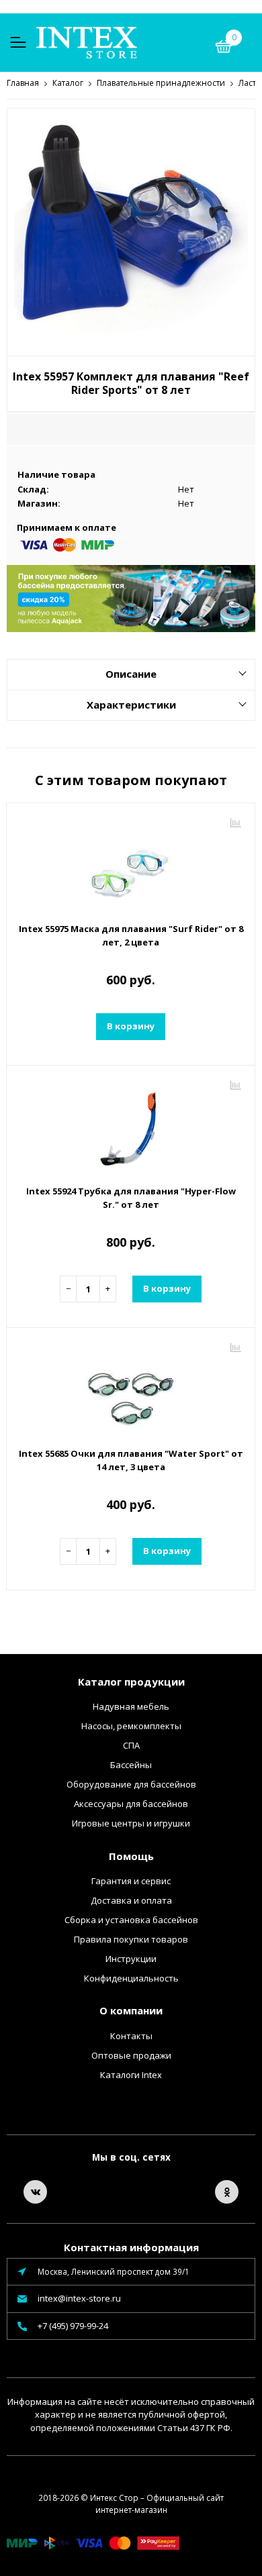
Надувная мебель (131, 1706)
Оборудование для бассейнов (131, 1784)
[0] (224, 48)
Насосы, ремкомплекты (131, 1726)
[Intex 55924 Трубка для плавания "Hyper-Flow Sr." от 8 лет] (131, 1127)
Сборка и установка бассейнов (131, 1920)
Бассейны (131, 1765)
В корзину (131, 1026)
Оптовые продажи (131, 2055)
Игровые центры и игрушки (131, 1823)
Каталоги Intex (131, 2075)
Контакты (131, 2036)
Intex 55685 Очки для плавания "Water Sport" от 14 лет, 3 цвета (131, 1460)
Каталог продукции (131, 1682)
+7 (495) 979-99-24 (73, 2326)
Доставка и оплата (131, 1900)
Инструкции (131, 1959)
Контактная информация (131, 2247)
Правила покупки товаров (131, 1939)
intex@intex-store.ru (79, 2298)
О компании (131, 2010)
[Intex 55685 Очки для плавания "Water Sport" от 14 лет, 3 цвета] (131, 1389)
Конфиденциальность (131, 1978)
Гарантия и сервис (131, 1881)
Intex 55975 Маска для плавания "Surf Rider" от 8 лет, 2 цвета (131, 935)
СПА (131, 1745)
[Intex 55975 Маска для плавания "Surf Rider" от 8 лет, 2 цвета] (131, 864)
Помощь (131, 1856)
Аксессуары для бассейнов (131, 1804)
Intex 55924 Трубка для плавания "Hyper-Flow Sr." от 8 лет (131, 1198)
